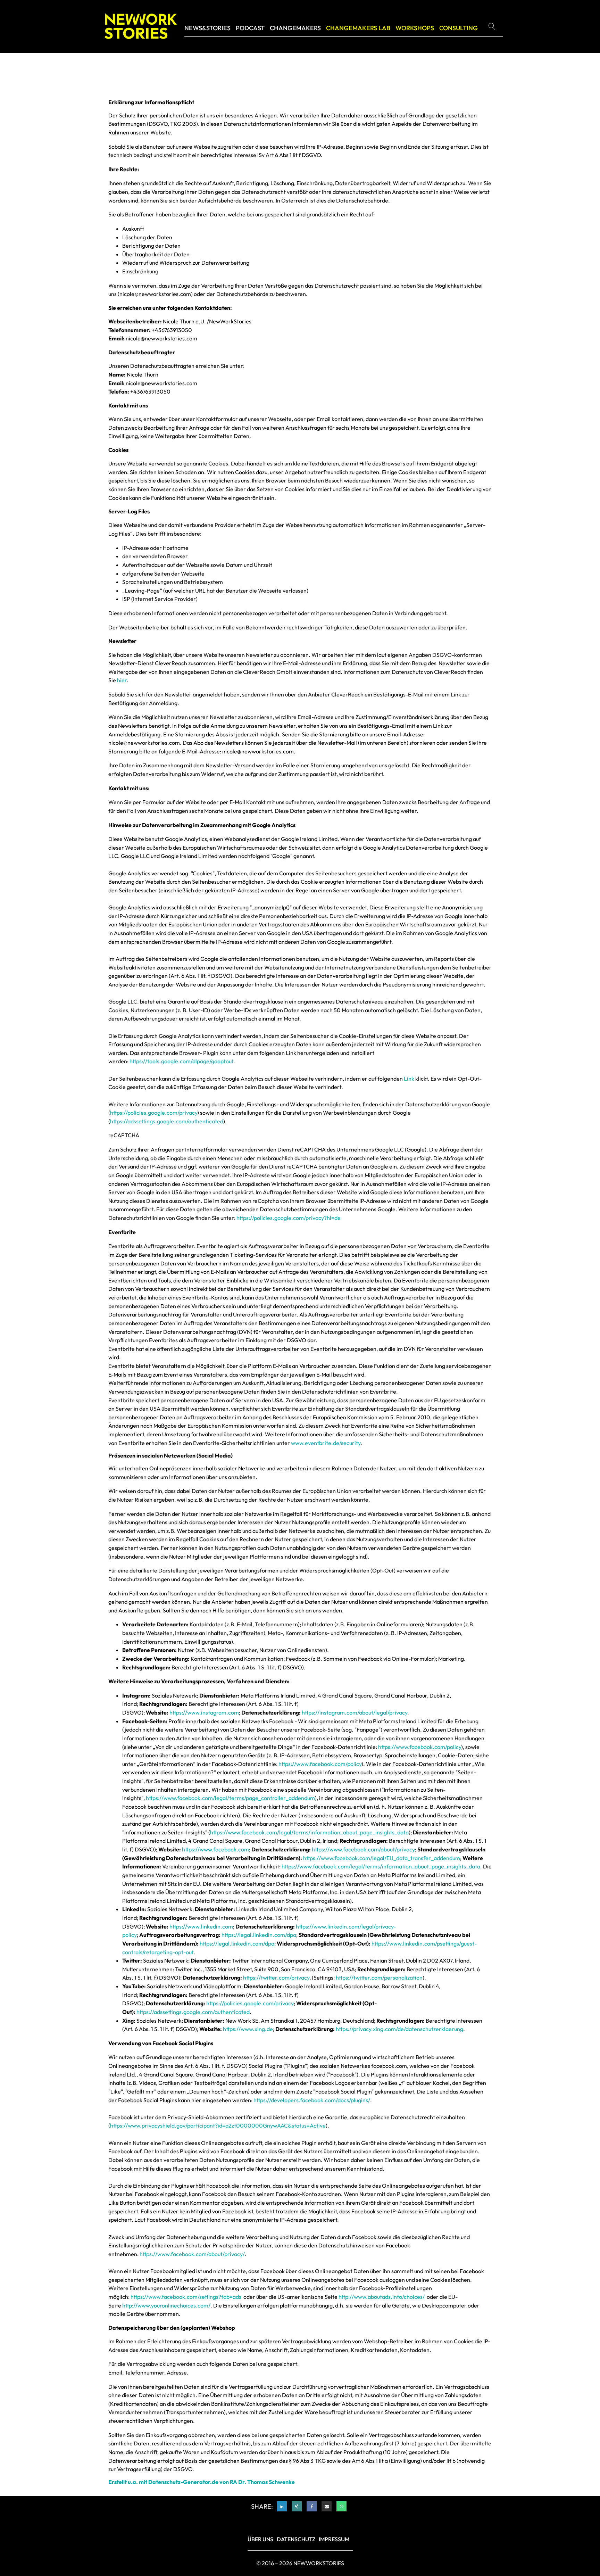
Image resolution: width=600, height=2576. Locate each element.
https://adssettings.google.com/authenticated (167, 1121)
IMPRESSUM (334, 2539)
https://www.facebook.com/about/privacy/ (192, 2254)
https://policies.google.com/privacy (154, 1113)
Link (409, 1079)
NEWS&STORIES (207, 28)
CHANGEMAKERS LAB (358, 28)
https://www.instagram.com (204, 1712)
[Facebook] (312, 2506)
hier (122, 680)
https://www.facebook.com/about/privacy (363, 1849)
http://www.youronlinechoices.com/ (166, 2305)
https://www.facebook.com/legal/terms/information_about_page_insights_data (309, 1832)
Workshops (415, 28)
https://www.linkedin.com (201, 1926)
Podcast (250, 28)
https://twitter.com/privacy (276, 1978)
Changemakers (295, 28)
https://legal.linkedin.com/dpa (259, 1935)
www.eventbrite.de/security (326, 1443)
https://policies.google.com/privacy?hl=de (289, 1218)
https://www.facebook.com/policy (420, 1747)
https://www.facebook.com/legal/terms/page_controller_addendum (230, 1798)
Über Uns (260, 2539)
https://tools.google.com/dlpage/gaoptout (181, 1061)
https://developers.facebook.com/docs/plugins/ (312, 2100)
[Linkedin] (282, 2506)
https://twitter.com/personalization (379, 1978)
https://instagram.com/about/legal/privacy (355, 1712)
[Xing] (297, 2506)
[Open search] (495, 26)
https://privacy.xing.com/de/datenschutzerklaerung (399, 2029)
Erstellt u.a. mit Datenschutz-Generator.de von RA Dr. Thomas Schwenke (202, 2482)
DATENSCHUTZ (296, 2539)
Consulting (459, 28)
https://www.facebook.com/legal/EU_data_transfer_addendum (382, 1858)
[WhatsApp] (341, 2506)
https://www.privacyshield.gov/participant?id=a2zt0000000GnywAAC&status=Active (218, 2125)
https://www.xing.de (248, 2029)
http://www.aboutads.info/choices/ (382, 2297)
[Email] (327, 2506)
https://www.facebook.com (215, 1849)
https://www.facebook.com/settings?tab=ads (186, 2297)
